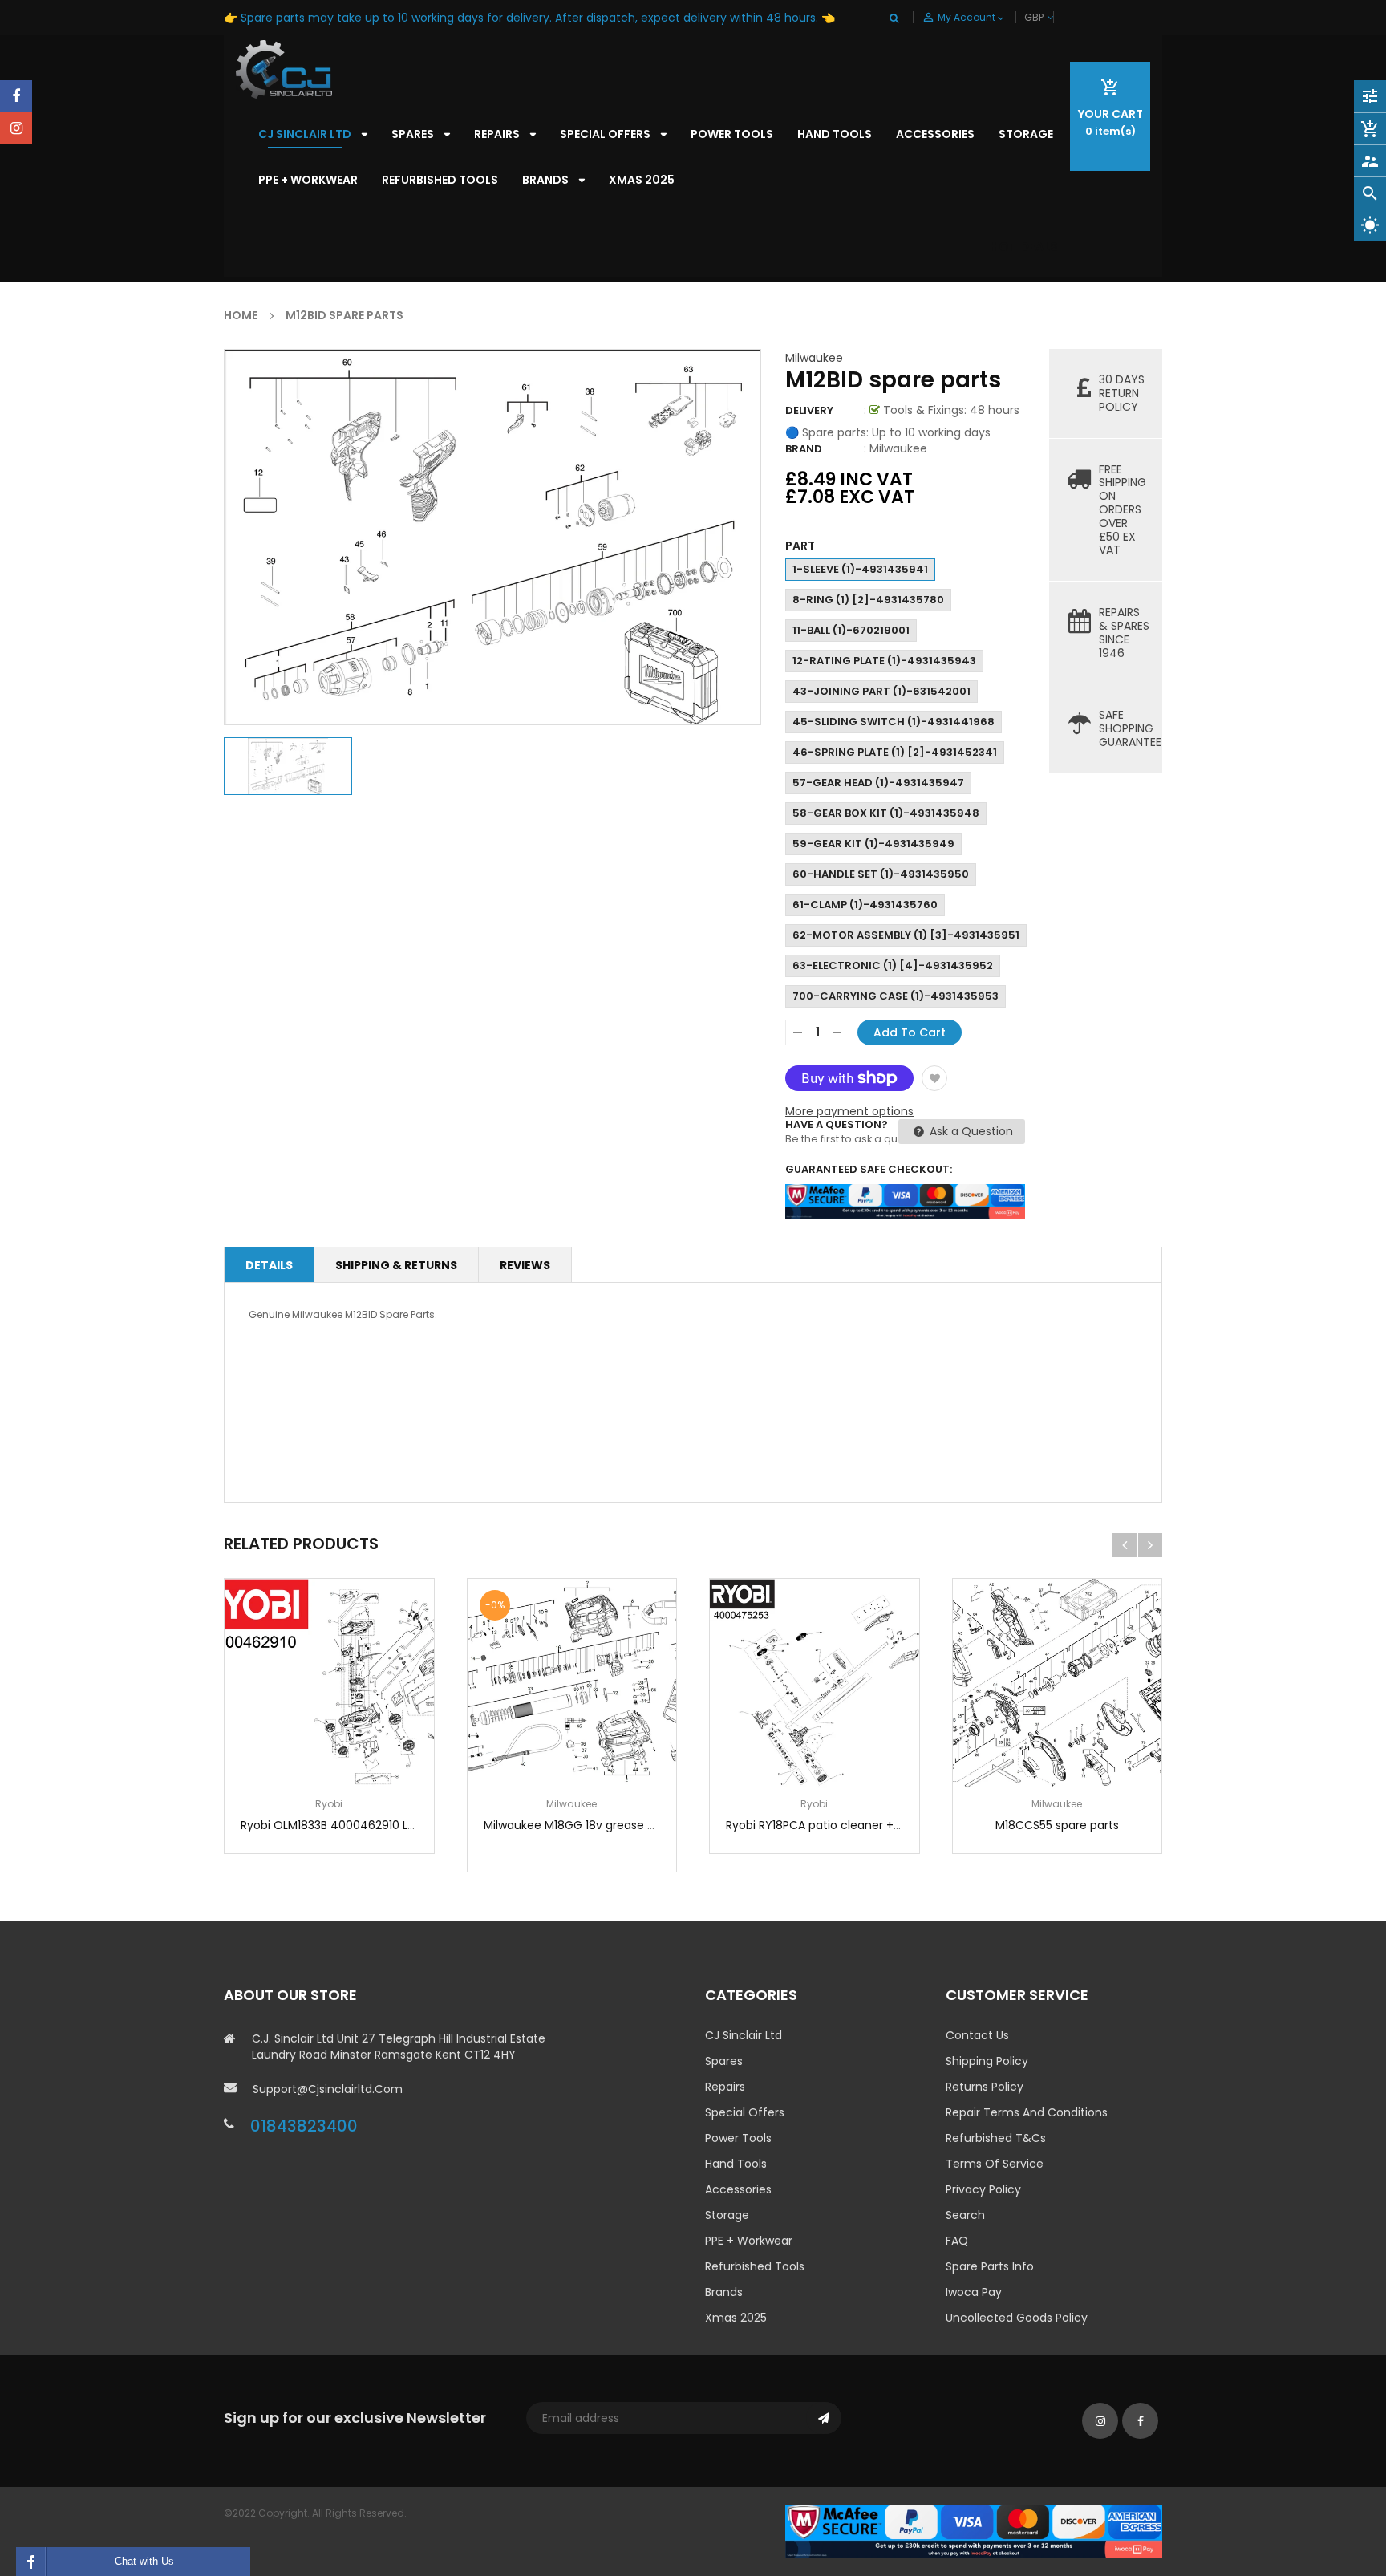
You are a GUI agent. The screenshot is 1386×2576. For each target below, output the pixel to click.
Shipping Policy (987, 2061)
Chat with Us (144, 2561)
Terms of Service (995, 2164)
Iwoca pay (974, 2292)
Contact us (977, 2035)
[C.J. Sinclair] (974, 2531)
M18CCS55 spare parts (1057, 1825)
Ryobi (329, 1804)
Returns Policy (985, 2087)
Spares (724, 2061)
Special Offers (745, 2112)
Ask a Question (970, 1131)
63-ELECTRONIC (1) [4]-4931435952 (893, 965)
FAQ (957, 2241)
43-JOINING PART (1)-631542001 (881, 691)
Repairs (725, 2087)
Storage (727, 2215)
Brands (724, 2292)
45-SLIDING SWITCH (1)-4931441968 (894, 722)
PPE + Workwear (749, 2241)
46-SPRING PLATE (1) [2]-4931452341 (895, 752)
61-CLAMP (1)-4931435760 (865, 905)
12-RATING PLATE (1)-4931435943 (884, 661)
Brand (804, 449)
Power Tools (738, 2138)
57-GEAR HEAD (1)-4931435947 (878, 783)
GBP (1052, 17)
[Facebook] (16, 96)
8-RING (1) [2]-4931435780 (868, 600)
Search (965, 2215)
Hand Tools (736, 2164)
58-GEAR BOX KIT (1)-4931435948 (886, 813)
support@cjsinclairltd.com (328, 2089)
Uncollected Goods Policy (1017, 2318)
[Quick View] (377, 1733)
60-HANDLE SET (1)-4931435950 (881, 874)
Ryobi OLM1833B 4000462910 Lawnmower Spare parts (389, 1825)
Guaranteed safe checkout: (869, 1169)
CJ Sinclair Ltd (744, 2035)
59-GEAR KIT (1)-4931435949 (873, 844)
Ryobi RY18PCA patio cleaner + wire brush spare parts (873, 1825)
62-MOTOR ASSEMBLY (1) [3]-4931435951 (906, 935)
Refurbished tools (755, 2266)
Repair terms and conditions (1027, 2112)
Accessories (738, 2189)
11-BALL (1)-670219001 (851, 630)
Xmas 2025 (736, 2318)
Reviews (525, 1265)
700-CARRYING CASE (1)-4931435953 (896, 996)
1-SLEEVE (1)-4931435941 (860, 569)
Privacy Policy (983, 2189)
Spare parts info (990, 2266)
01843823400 (304, 2126)
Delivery (809, 410)
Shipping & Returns (396, 1265)
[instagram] (16, 128)
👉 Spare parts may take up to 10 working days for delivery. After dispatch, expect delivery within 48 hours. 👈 (529, 18)
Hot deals (1024, 247)
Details (269, 1265)
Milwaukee (814, 358)
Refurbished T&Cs (996, 2138)
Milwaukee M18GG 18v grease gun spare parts (610, 1825)
